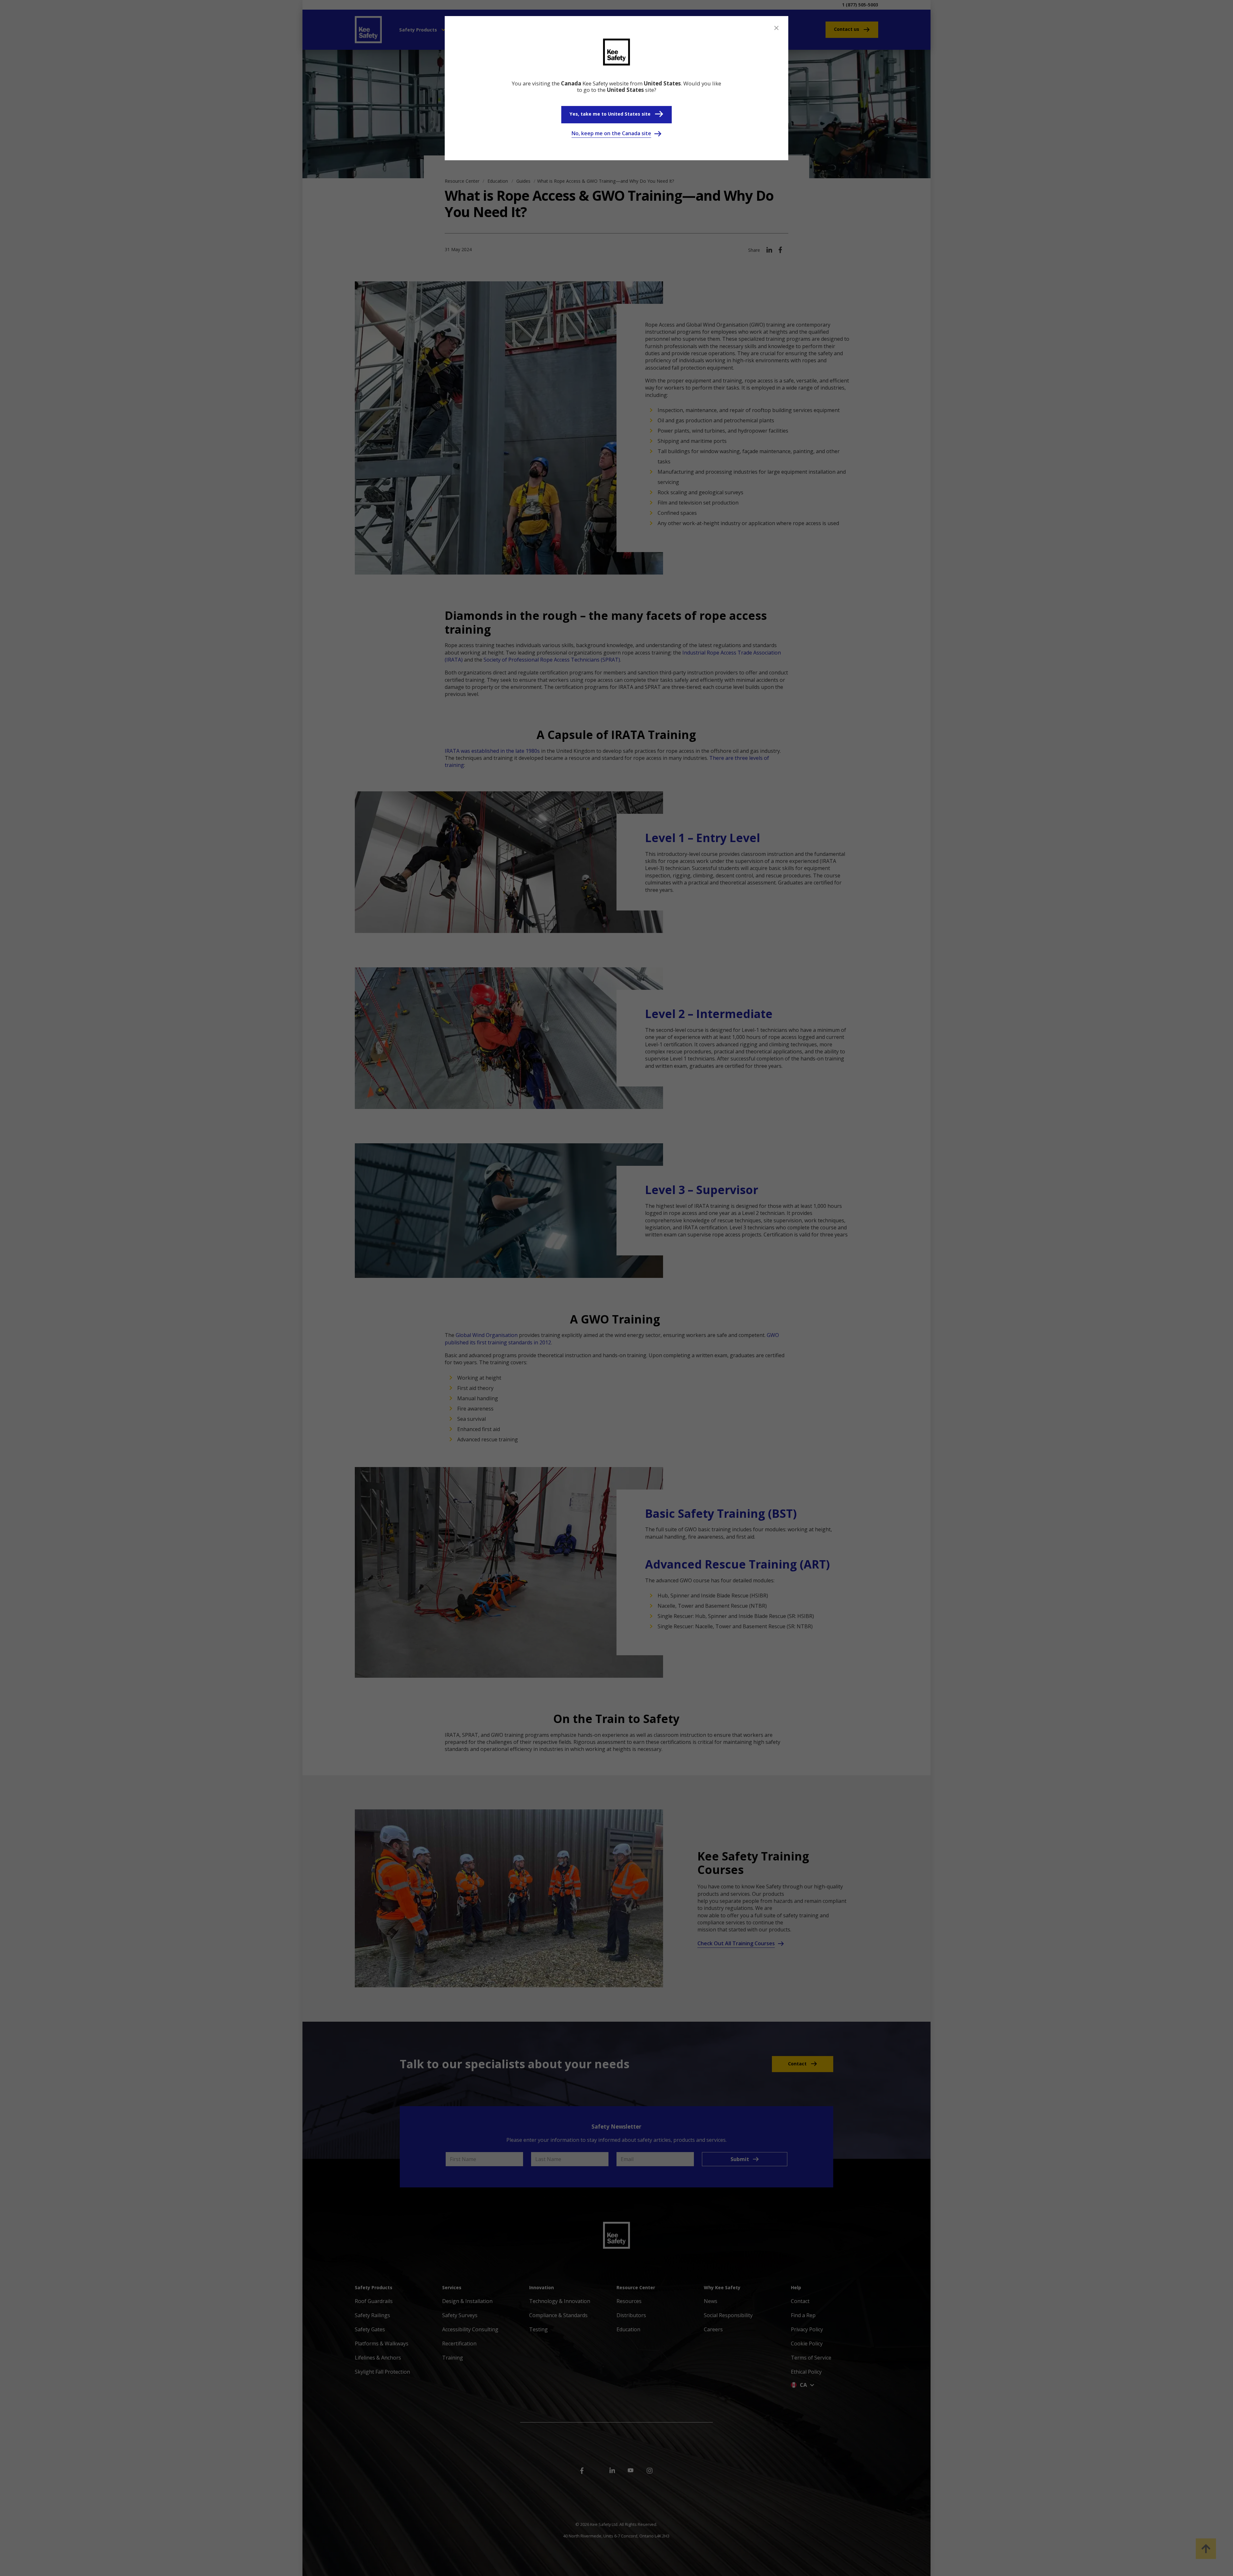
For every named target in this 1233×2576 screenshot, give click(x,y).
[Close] (776, 28)
